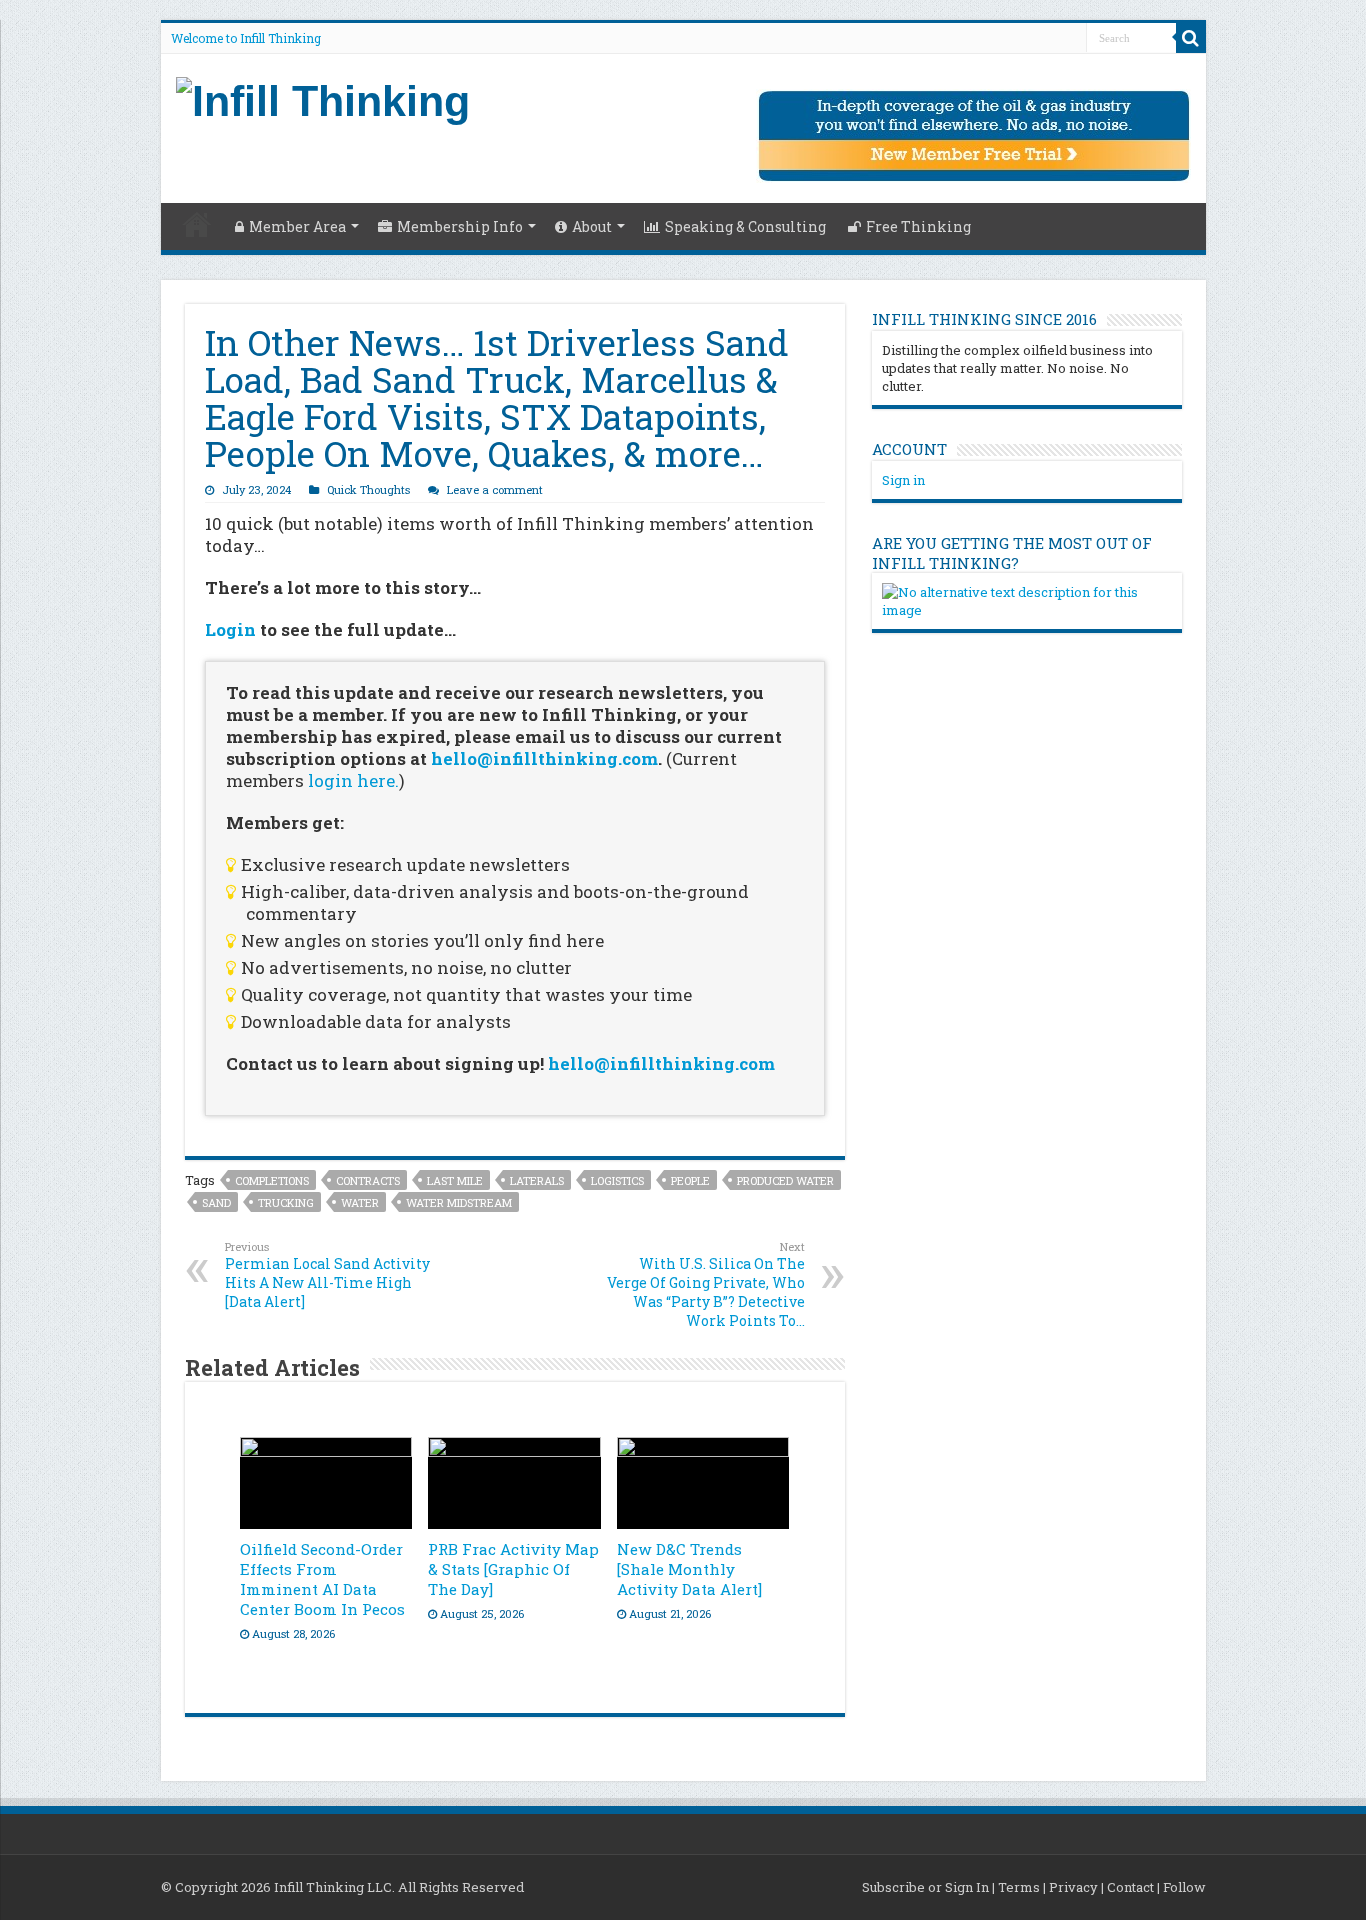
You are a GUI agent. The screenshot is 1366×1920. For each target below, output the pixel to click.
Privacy (1073, 1887)
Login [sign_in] (230, 629)
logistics (617, 1180)
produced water (785, 1180)
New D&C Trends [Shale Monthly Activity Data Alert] (689, 1569)
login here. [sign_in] (353, 780)
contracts (368, 1180)
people (690, 1180)
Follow (1184, 1887)
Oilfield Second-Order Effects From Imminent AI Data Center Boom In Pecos (322, 1579)
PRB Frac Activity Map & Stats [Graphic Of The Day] (513, 1569)
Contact (1130, 1887)
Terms (1019, 1887)
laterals (537, 1180)
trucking (286, 1202)
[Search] (1191, 38)
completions (272, 1180)
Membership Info (460, 226)
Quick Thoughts (368, 489)
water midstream (459, 1202)
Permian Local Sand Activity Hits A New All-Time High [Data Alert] (327, 1275)
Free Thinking (918, 226)
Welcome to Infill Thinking (246, 38)
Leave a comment (495, 489)
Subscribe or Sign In (925, 1887)
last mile (455, 1180)
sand (216, 1202)
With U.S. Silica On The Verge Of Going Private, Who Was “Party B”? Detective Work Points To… (706, 1284)
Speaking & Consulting (745, 226)
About (592, 226)
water (360, 1202)
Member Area (297, 226)
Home (197, 224)
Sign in (903, 480)
